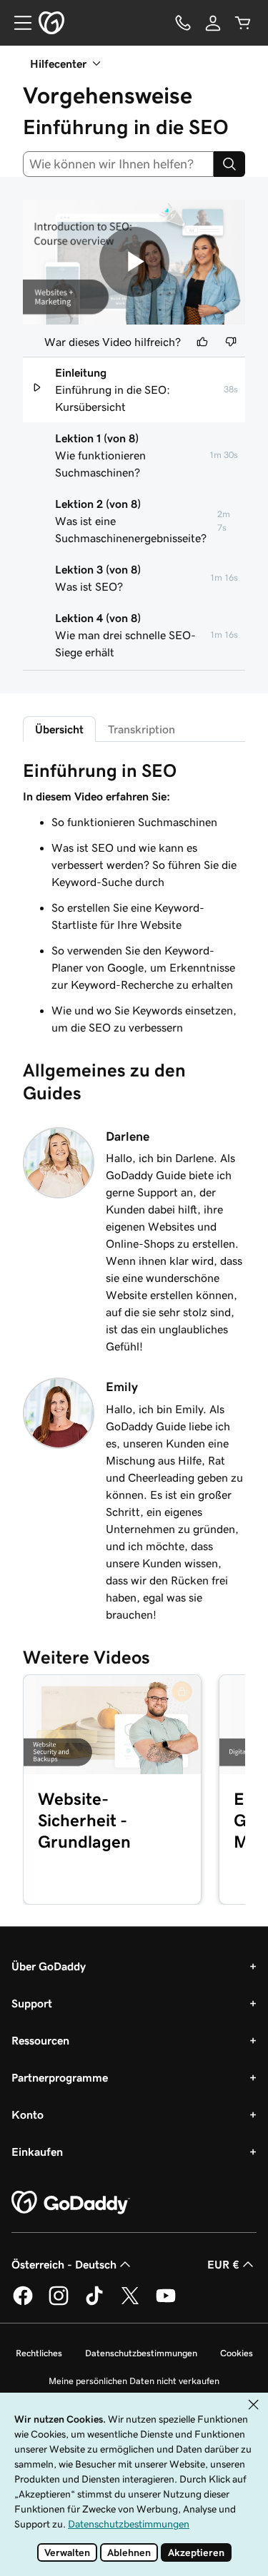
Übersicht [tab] (59, 729)
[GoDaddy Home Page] (71, 2203)
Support (32, 2003)
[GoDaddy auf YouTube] (166, 2303)
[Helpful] (202, 342)
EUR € (223, 2264)
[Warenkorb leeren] (243, 23)
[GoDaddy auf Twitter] (130, 2303)
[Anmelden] (213, 23)
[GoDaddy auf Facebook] (23, 2303)
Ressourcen (40, 2040)
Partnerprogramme (60, 2077)
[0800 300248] (183, 23)
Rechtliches (39, 2353)
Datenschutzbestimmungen (141, 2353)
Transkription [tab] (142, 729)
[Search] (229, 164)
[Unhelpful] (231, 342)
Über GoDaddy (49, 1966)
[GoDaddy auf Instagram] (59, 2303)
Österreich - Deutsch (64, 2264)
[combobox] (118, 164)
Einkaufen (37, 2152)
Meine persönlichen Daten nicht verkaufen (134, 2381)
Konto (28, 2114)
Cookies (237, 2353)
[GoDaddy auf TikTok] (94, 2303)
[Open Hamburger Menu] (17, 23)
